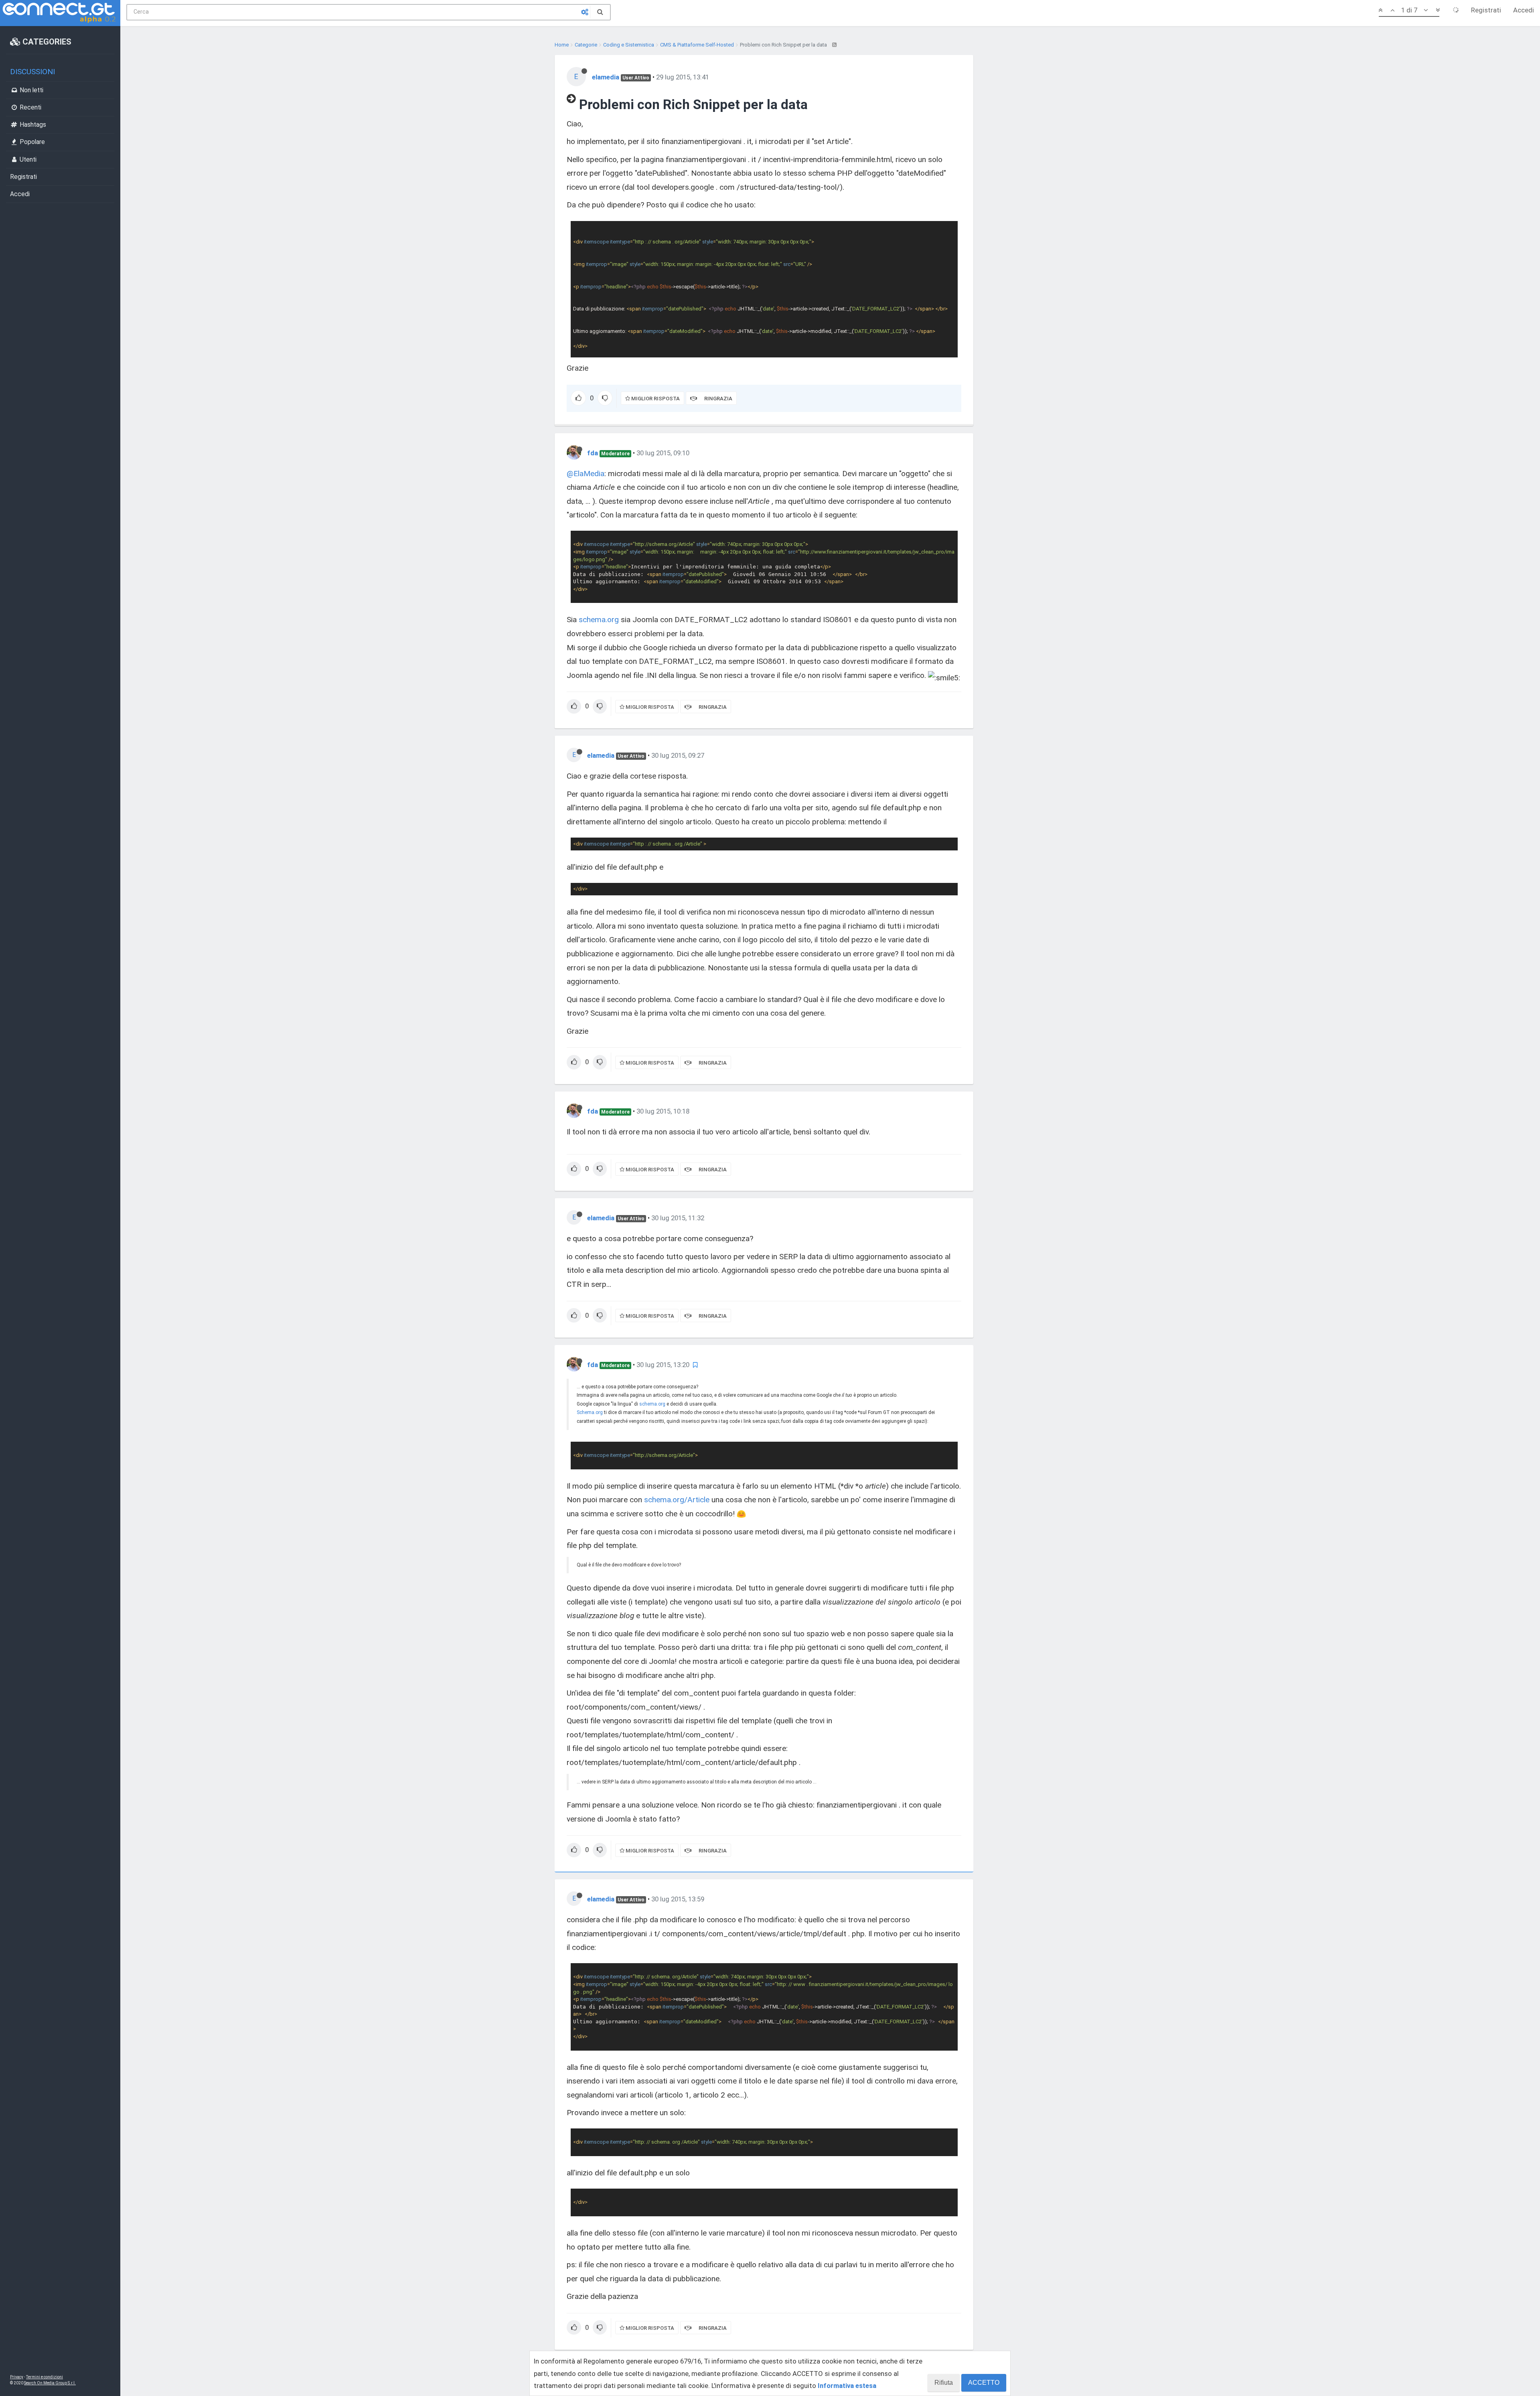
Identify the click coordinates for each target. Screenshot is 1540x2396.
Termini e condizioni (45, 2377)
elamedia (606, 77)
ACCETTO (984, 2383)
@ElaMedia (586, 474)
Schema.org (590, 1412)
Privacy (17, 2377)
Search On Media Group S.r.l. (50, 2383)
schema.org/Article (677, 1500)
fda (593, 453)
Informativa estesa (847, 2386)
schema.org (599, 620)
